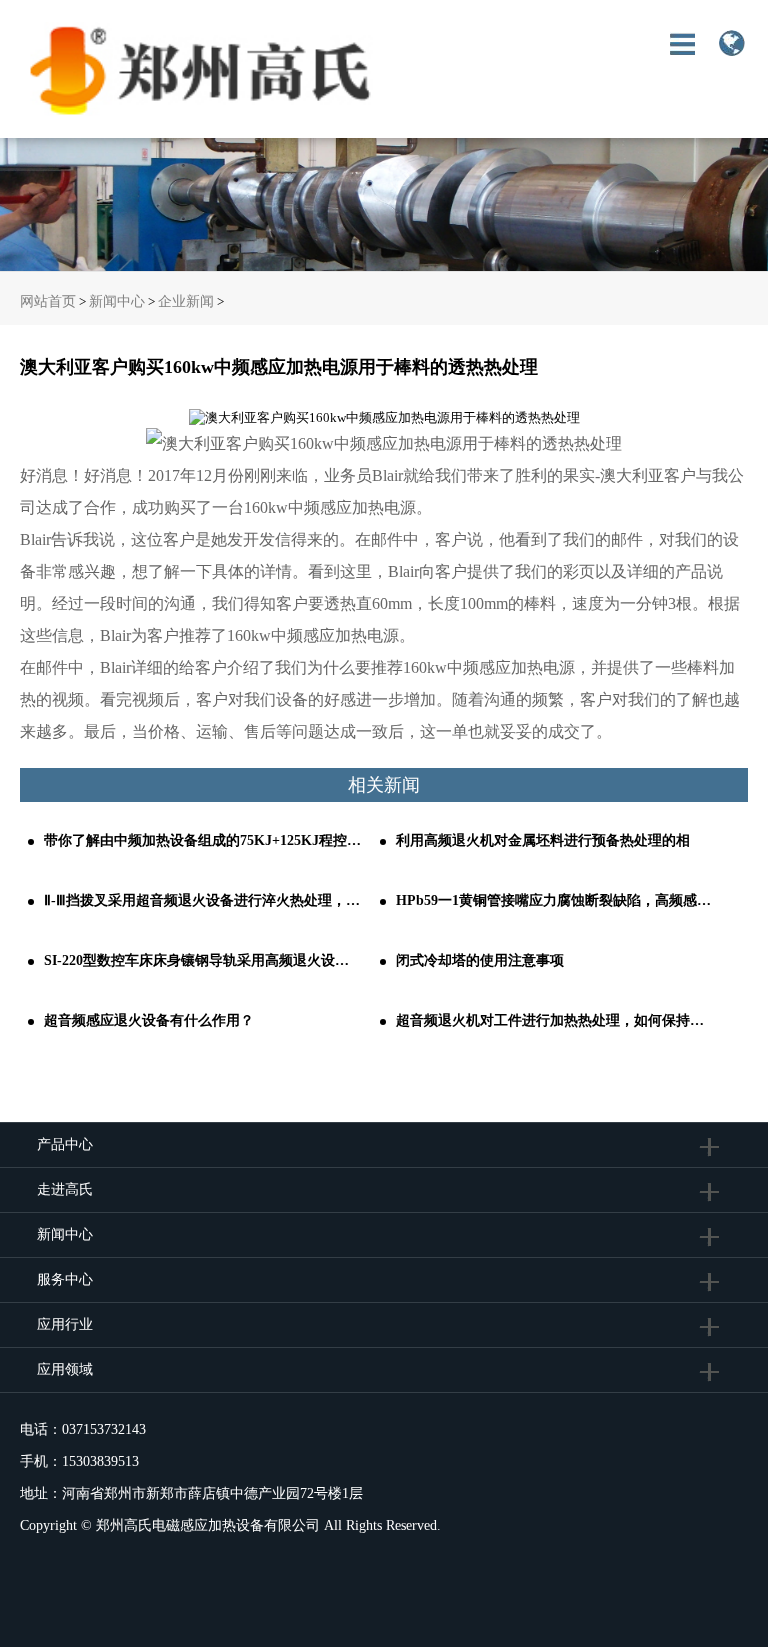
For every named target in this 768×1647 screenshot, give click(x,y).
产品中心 (65, 1144)
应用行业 (65, 1324)
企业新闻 (186, 301)
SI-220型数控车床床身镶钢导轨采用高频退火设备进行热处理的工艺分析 (203, 960)
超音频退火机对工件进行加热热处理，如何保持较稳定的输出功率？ (555, 1020)
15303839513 (100, 1461)
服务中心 (65, 1279)
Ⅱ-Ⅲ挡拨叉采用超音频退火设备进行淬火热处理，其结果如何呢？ (203, 900)
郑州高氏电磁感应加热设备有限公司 (208, 1525)
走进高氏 (67, 1189)
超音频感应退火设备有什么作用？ (149, 1020)
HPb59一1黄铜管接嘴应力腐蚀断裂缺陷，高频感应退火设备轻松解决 (555, 900)
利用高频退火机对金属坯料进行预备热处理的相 (543, 840)
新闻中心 (117, 301)
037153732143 (104, 1429)
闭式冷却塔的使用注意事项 (480, 960)
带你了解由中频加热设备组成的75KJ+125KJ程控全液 (203, 840)
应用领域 (65, 1369)
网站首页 (48, 301)
